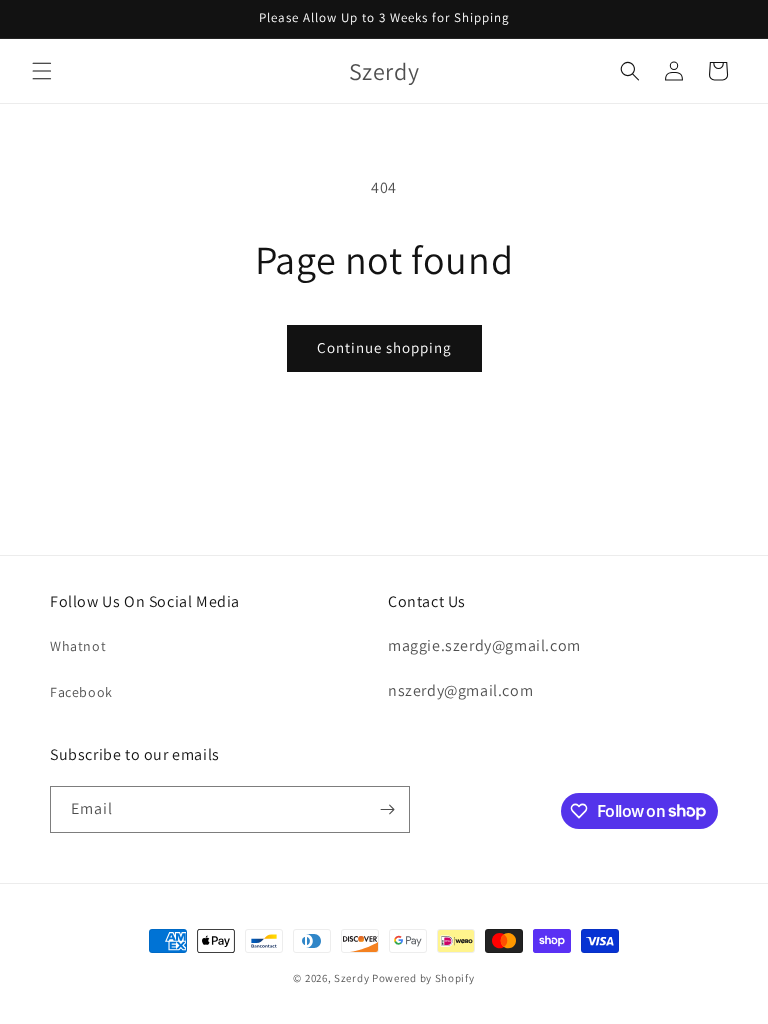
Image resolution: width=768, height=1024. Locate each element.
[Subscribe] (387, 809)
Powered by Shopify (423, 978)
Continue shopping (384, 347)
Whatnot (78, 646)
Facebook (81, 692)
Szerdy (351, 978)
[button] (42, 71)
